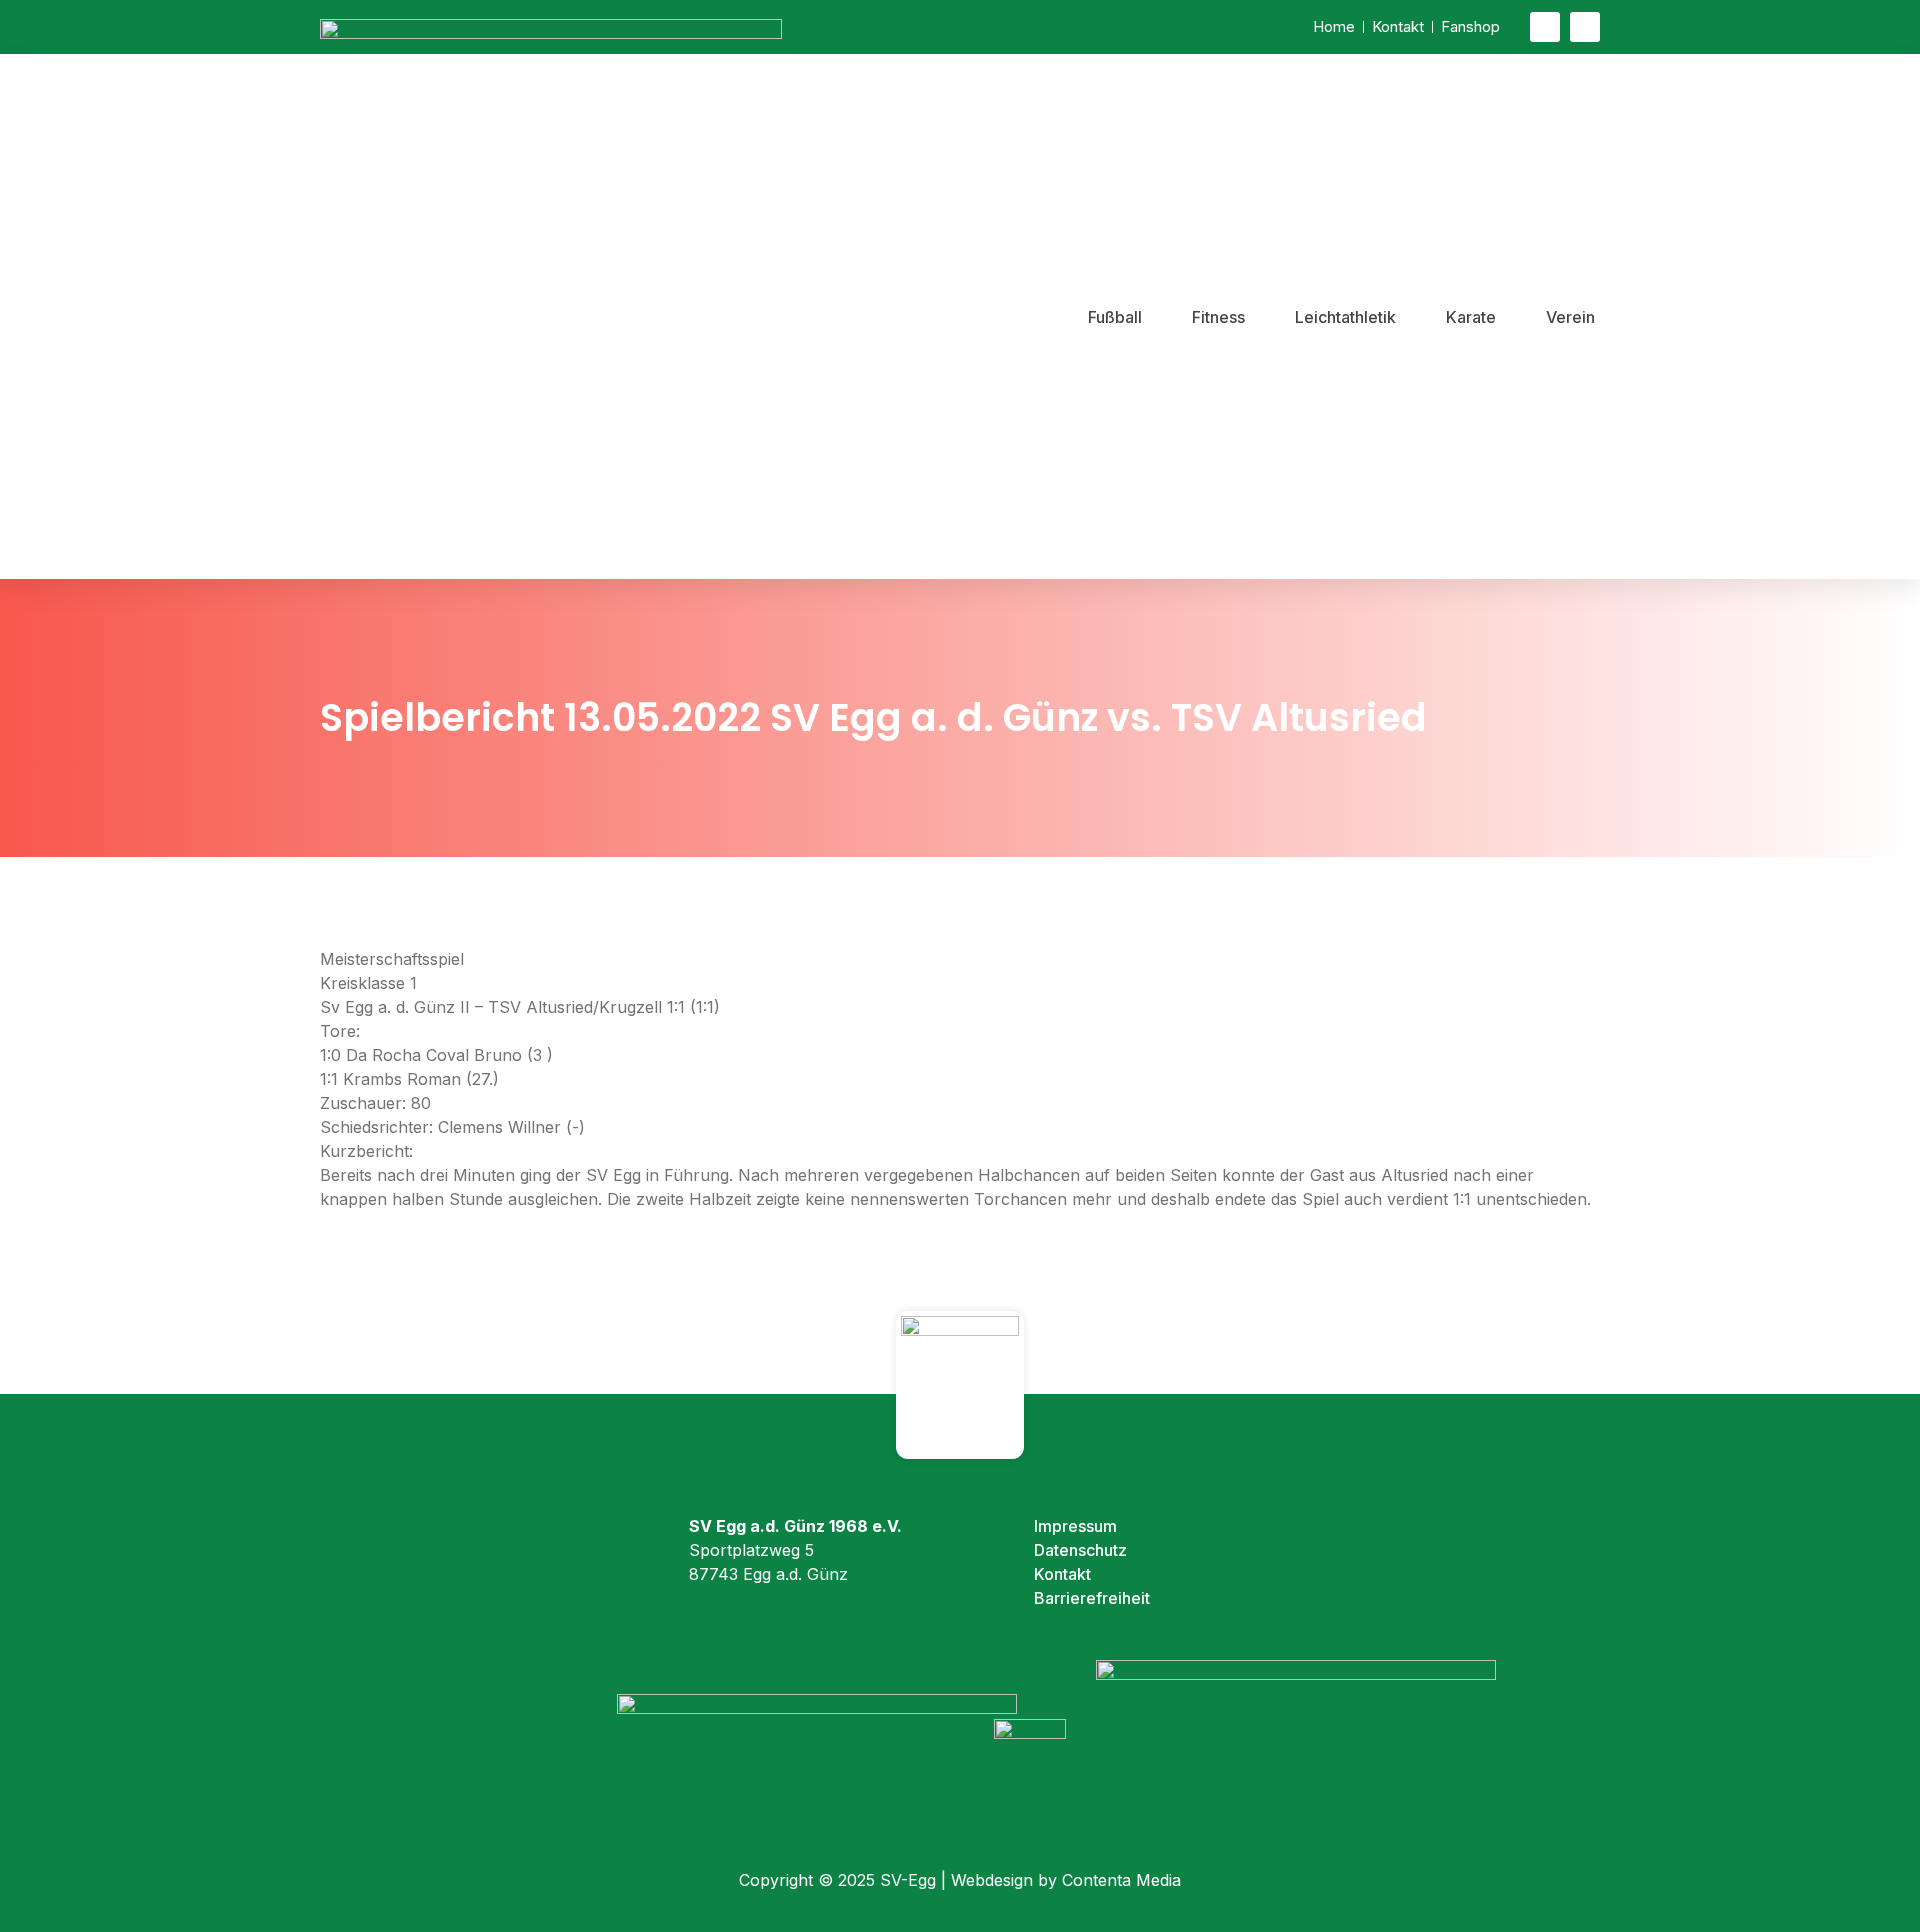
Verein (1570, 317)
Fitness (1218, 317)
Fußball (1115, 317)
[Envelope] (1545, 27)
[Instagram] (1585, 27)
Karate (1471, 317)
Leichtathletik (1345, 317)
